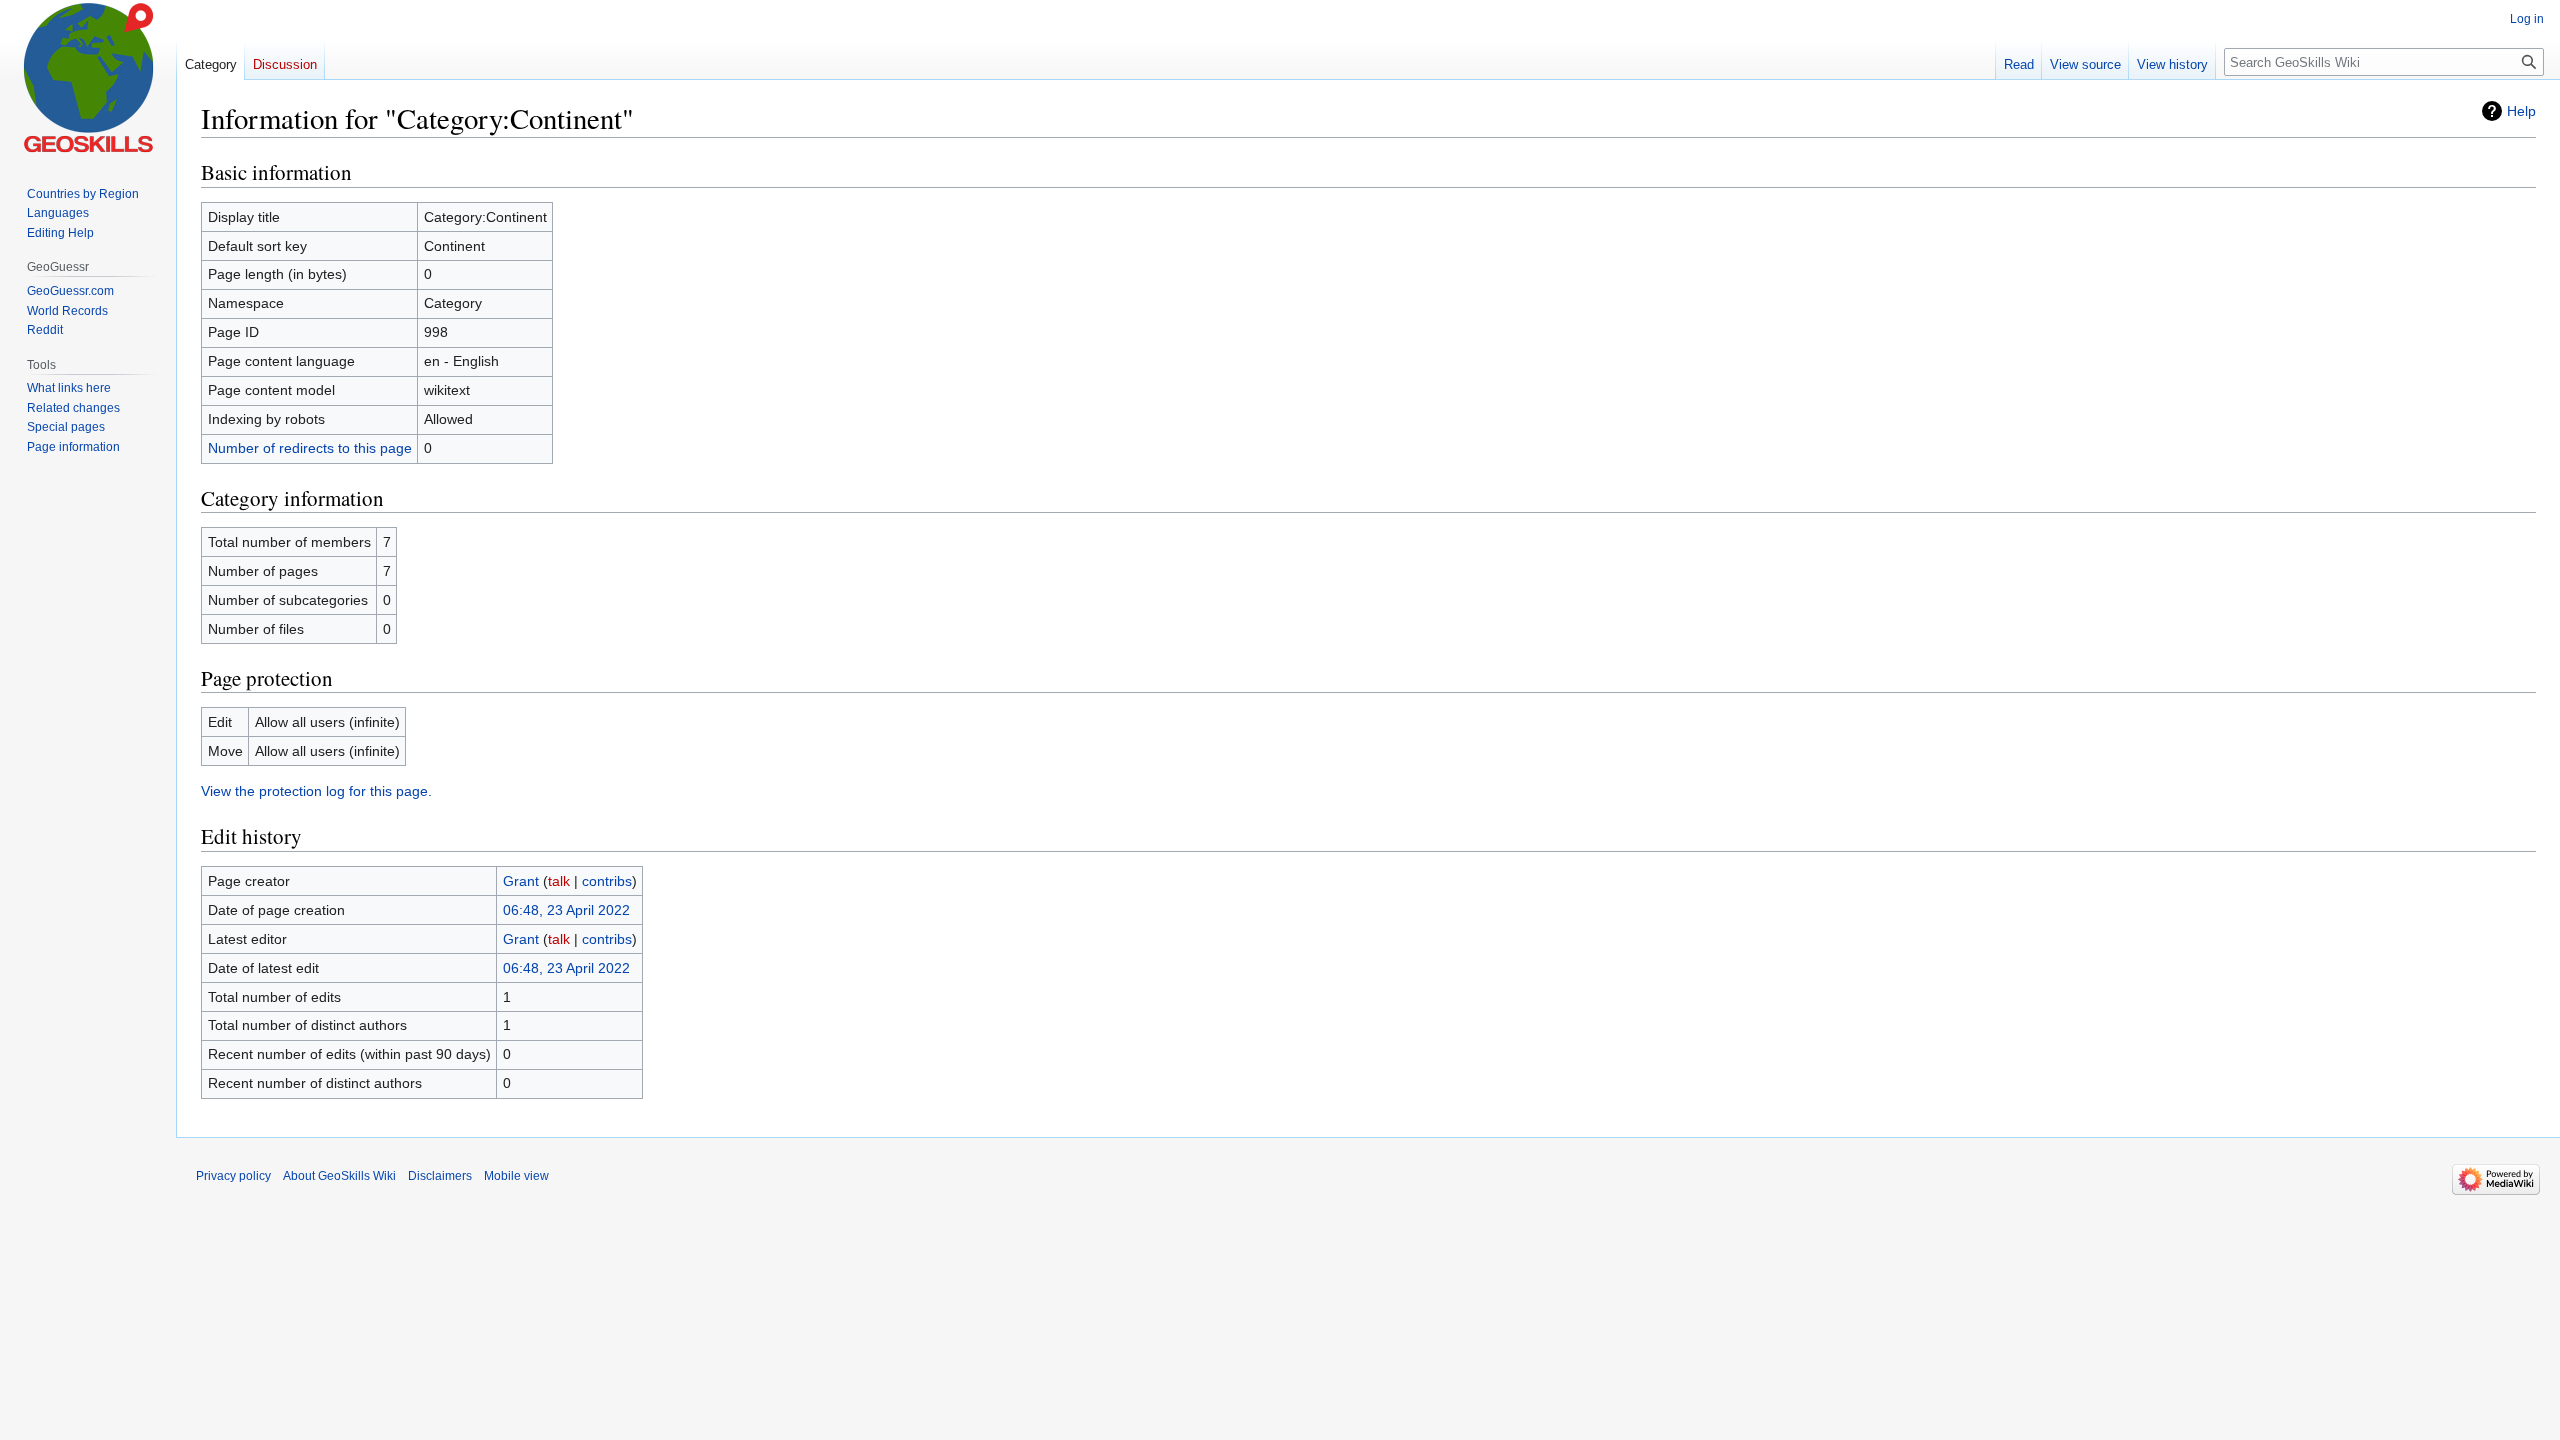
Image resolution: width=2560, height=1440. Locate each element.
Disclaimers (440, 1176)
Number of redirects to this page (310, 448)
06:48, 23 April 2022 (566, 910)
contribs (607, 881)
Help (2521, 111)
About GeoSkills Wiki (339, 1176)
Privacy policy (233, 1176)
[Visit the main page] (88, 80)
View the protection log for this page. (316, 791)
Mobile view (516, 1176)
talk (559, 881)
